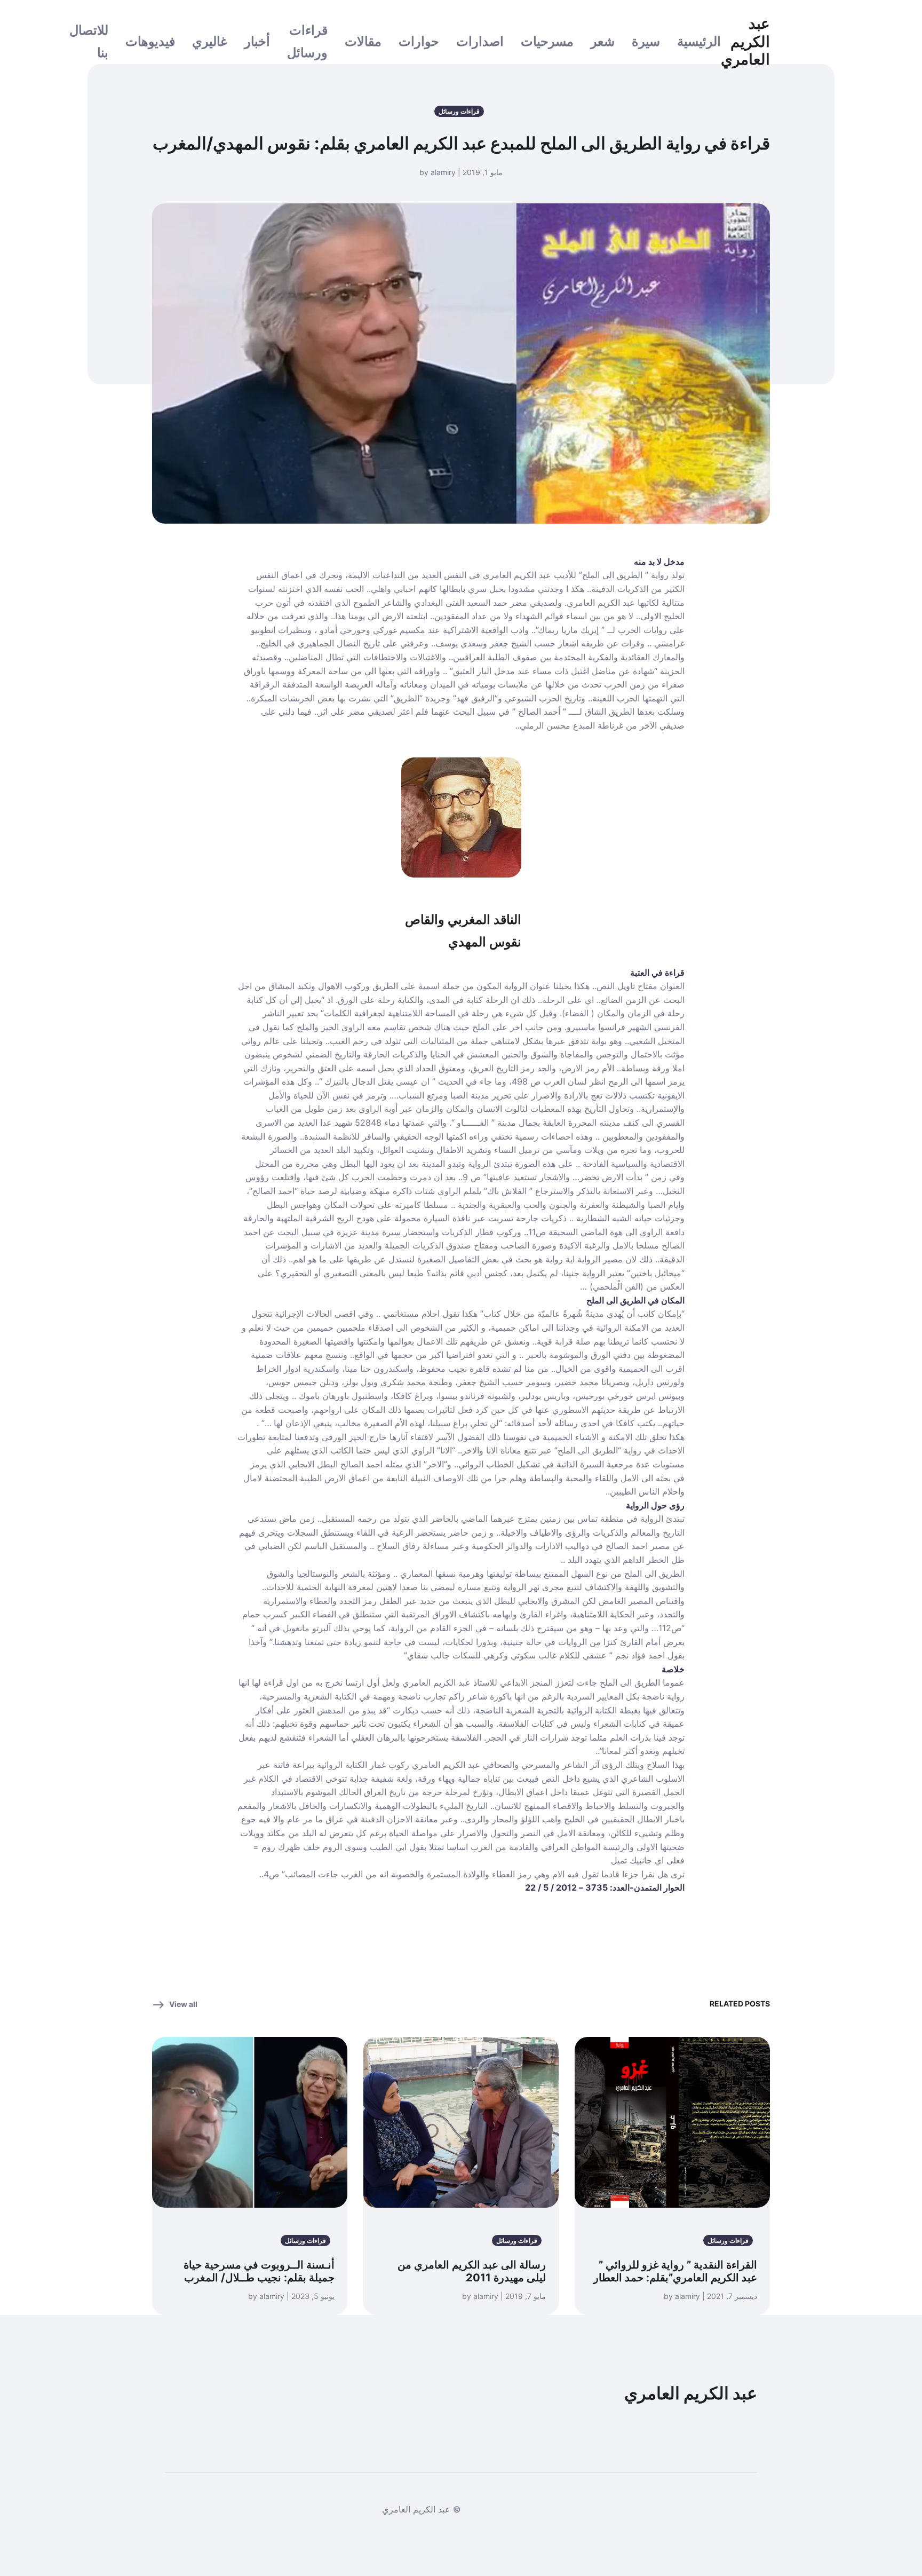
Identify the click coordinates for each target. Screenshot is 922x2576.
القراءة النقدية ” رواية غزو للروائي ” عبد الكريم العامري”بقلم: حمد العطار (675, 2271)
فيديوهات (150, 41)
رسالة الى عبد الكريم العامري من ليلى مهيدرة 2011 (472, 2271)
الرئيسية (699, 41)
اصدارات (480, 41)
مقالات (363, 41)
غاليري (210, 41)
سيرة (646, 41)
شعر (603, 41)
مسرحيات (547, 41)
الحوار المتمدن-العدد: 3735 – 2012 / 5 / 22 (605, 1887)
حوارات (419, 41)
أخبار (257, 41)
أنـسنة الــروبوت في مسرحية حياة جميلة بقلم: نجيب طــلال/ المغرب (259, 2271)
